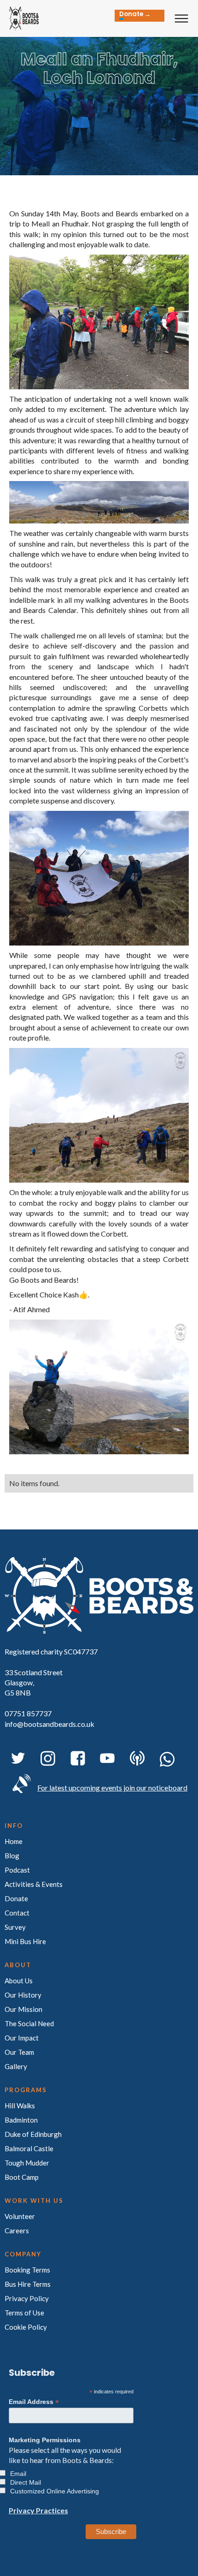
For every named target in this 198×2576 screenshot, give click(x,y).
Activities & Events (34, 1884)
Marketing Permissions (45, 2440)
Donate (16, 1898)
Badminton (21, 2120)
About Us (19, 1981)
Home (14, 1841)
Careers (17, 2231)
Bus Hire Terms (28, 2284)
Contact (17, 1913)
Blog (12, 1856)
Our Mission (23, 2009)
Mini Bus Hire (25, 1941)
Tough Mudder (27, 2163)
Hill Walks (20, 2106)
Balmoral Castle (29, 2148)
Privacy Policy (27, 2298)
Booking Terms (27, 2270)
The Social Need (29, 2023)
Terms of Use (24, 2313)
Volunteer (20, 2216)
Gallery (16, 2066)
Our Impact (22, 2038)
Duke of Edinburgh (33, 2134)
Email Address (34, 2402)
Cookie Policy (26, 2327)
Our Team (19, 2052)
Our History (23, 1995)
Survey (15, 1927)
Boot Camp (22, 2177)
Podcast (17, 1870)
